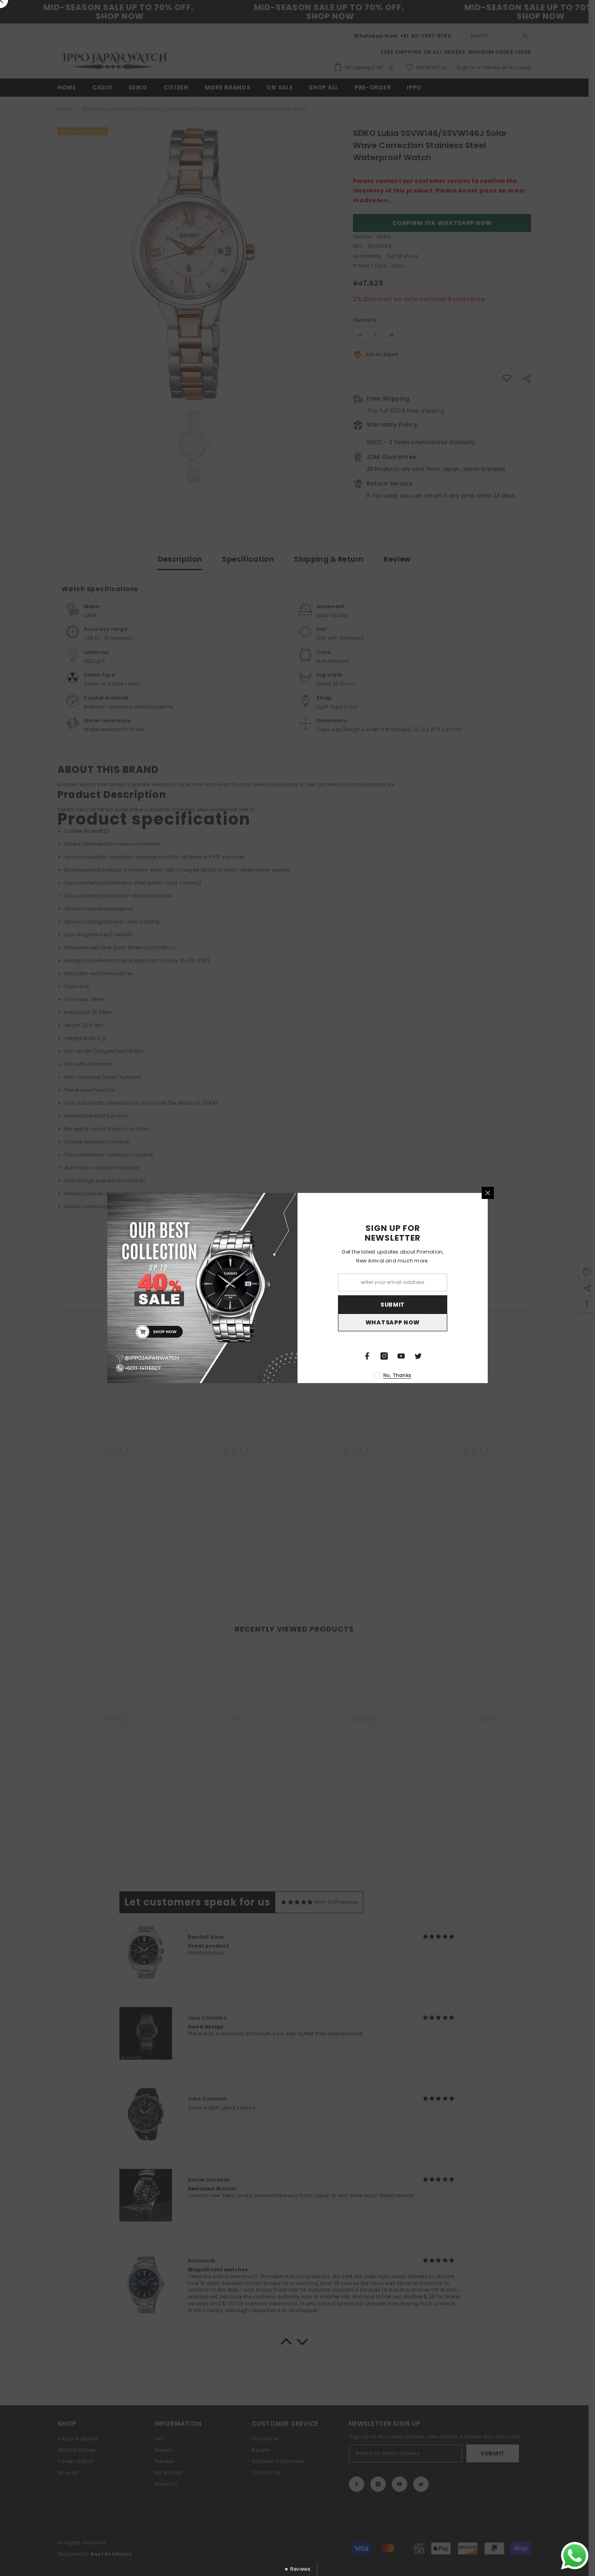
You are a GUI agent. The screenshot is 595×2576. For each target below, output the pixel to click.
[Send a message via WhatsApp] (575, 2556)
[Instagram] (384, 1356)
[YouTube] (401, 1356)
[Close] (488, 1193)
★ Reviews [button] (297, 2569)
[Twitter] (418, 1356)
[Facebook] (367, 1356)
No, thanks (397, 1375)
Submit (393, 1305)
